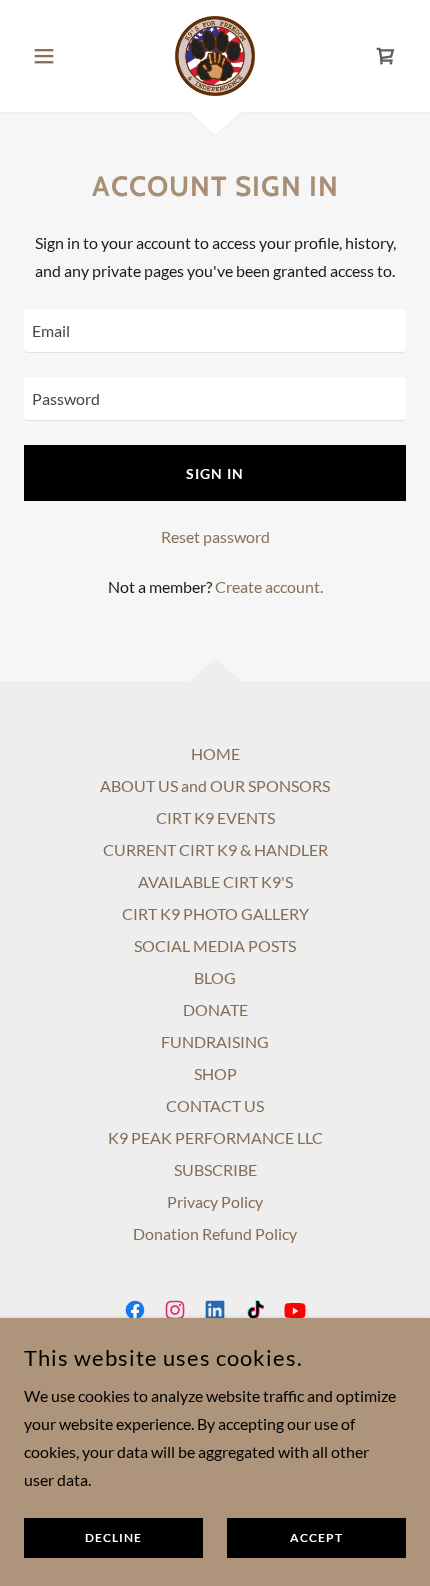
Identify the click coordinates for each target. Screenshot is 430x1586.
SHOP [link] (215, 1073)
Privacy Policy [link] (215, 1201)
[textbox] (215, 331)
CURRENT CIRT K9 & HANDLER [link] (215, 849)
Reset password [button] (215, 536)
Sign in (215, 473)
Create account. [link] (269, 586)
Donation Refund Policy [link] (215, 1233)
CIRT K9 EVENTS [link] (215, 817)
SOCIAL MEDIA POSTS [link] (215, 945)
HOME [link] (215, 753)
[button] (52, 56)
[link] (215, 56)
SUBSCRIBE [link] (215, 1169)
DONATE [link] (215, 1009)
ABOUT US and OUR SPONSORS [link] (215, 785)
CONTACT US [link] (215, 1105)
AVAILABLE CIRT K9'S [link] (215, 881)
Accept (316, 1538)
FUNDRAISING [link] (215, 1041)
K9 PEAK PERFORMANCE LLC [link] (215, 1137)
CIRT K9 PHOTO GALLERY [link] (215, 913)
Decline (113, 1538)
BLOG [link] (215, 977)
